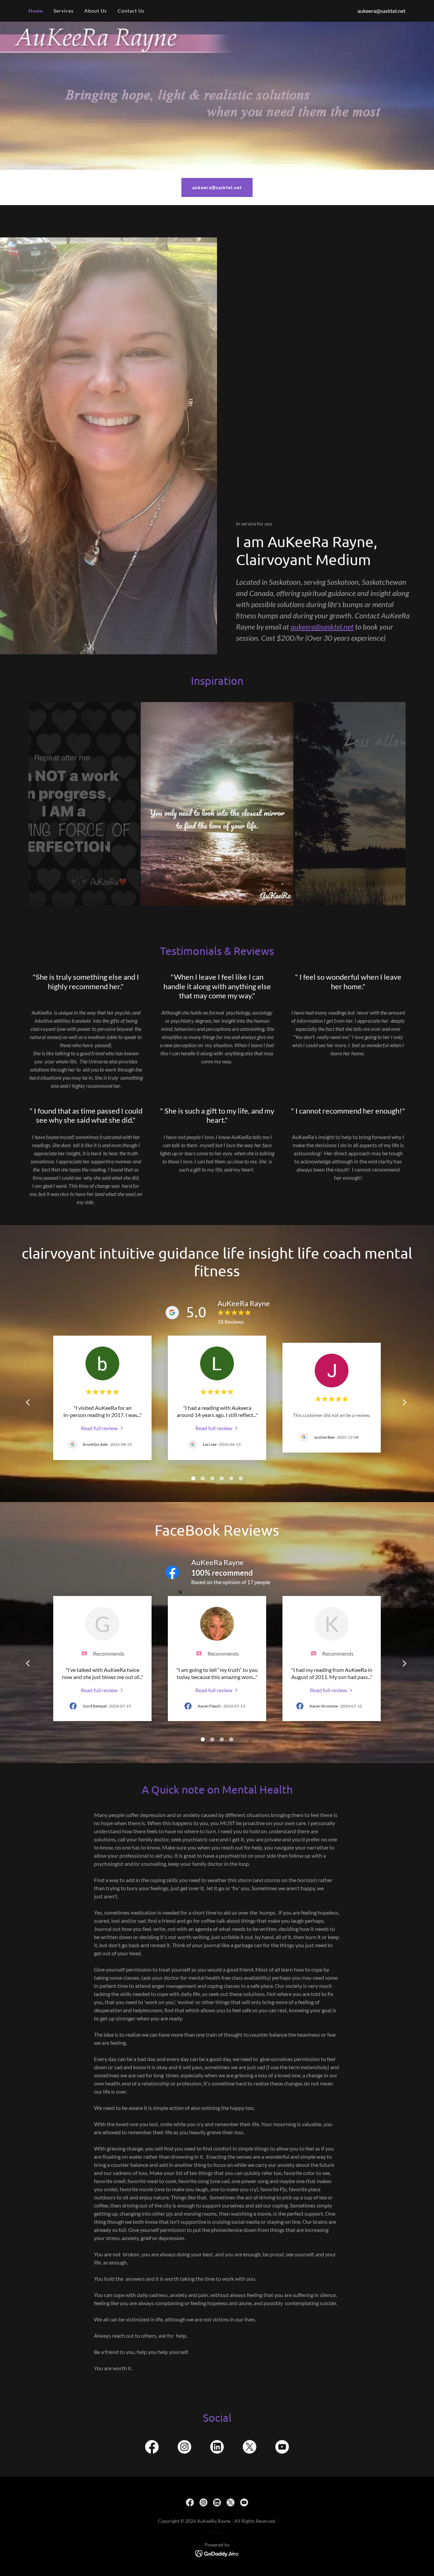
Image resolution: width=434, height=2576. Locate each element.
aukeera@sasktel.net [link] (381, 11)
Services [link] (64, 11)
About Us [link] (96, 11)
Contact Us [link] (131, 11)
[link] (103, 1428)
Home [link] (36, 11)
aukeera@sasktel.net (217, 187)
